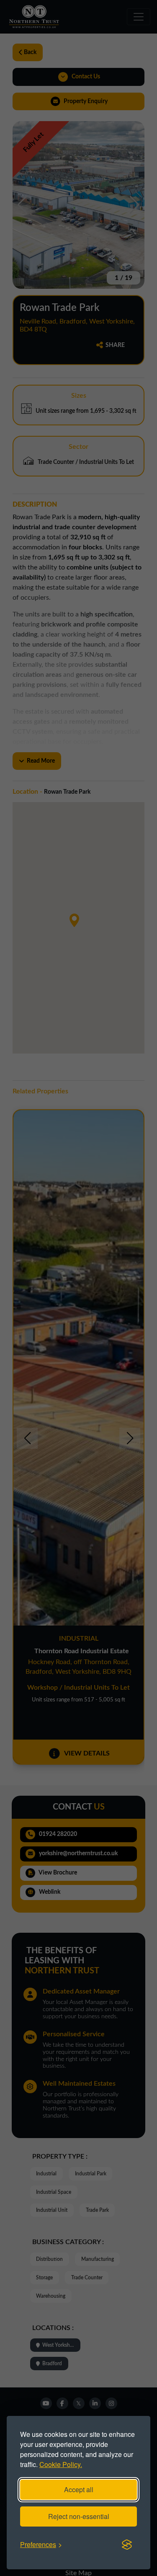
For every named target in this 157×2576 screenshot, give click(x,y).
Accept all (79, 2489)
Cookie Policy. (61, 2464)
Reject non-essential (79, 2516)
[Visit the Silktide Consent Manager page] (127, 2545)
